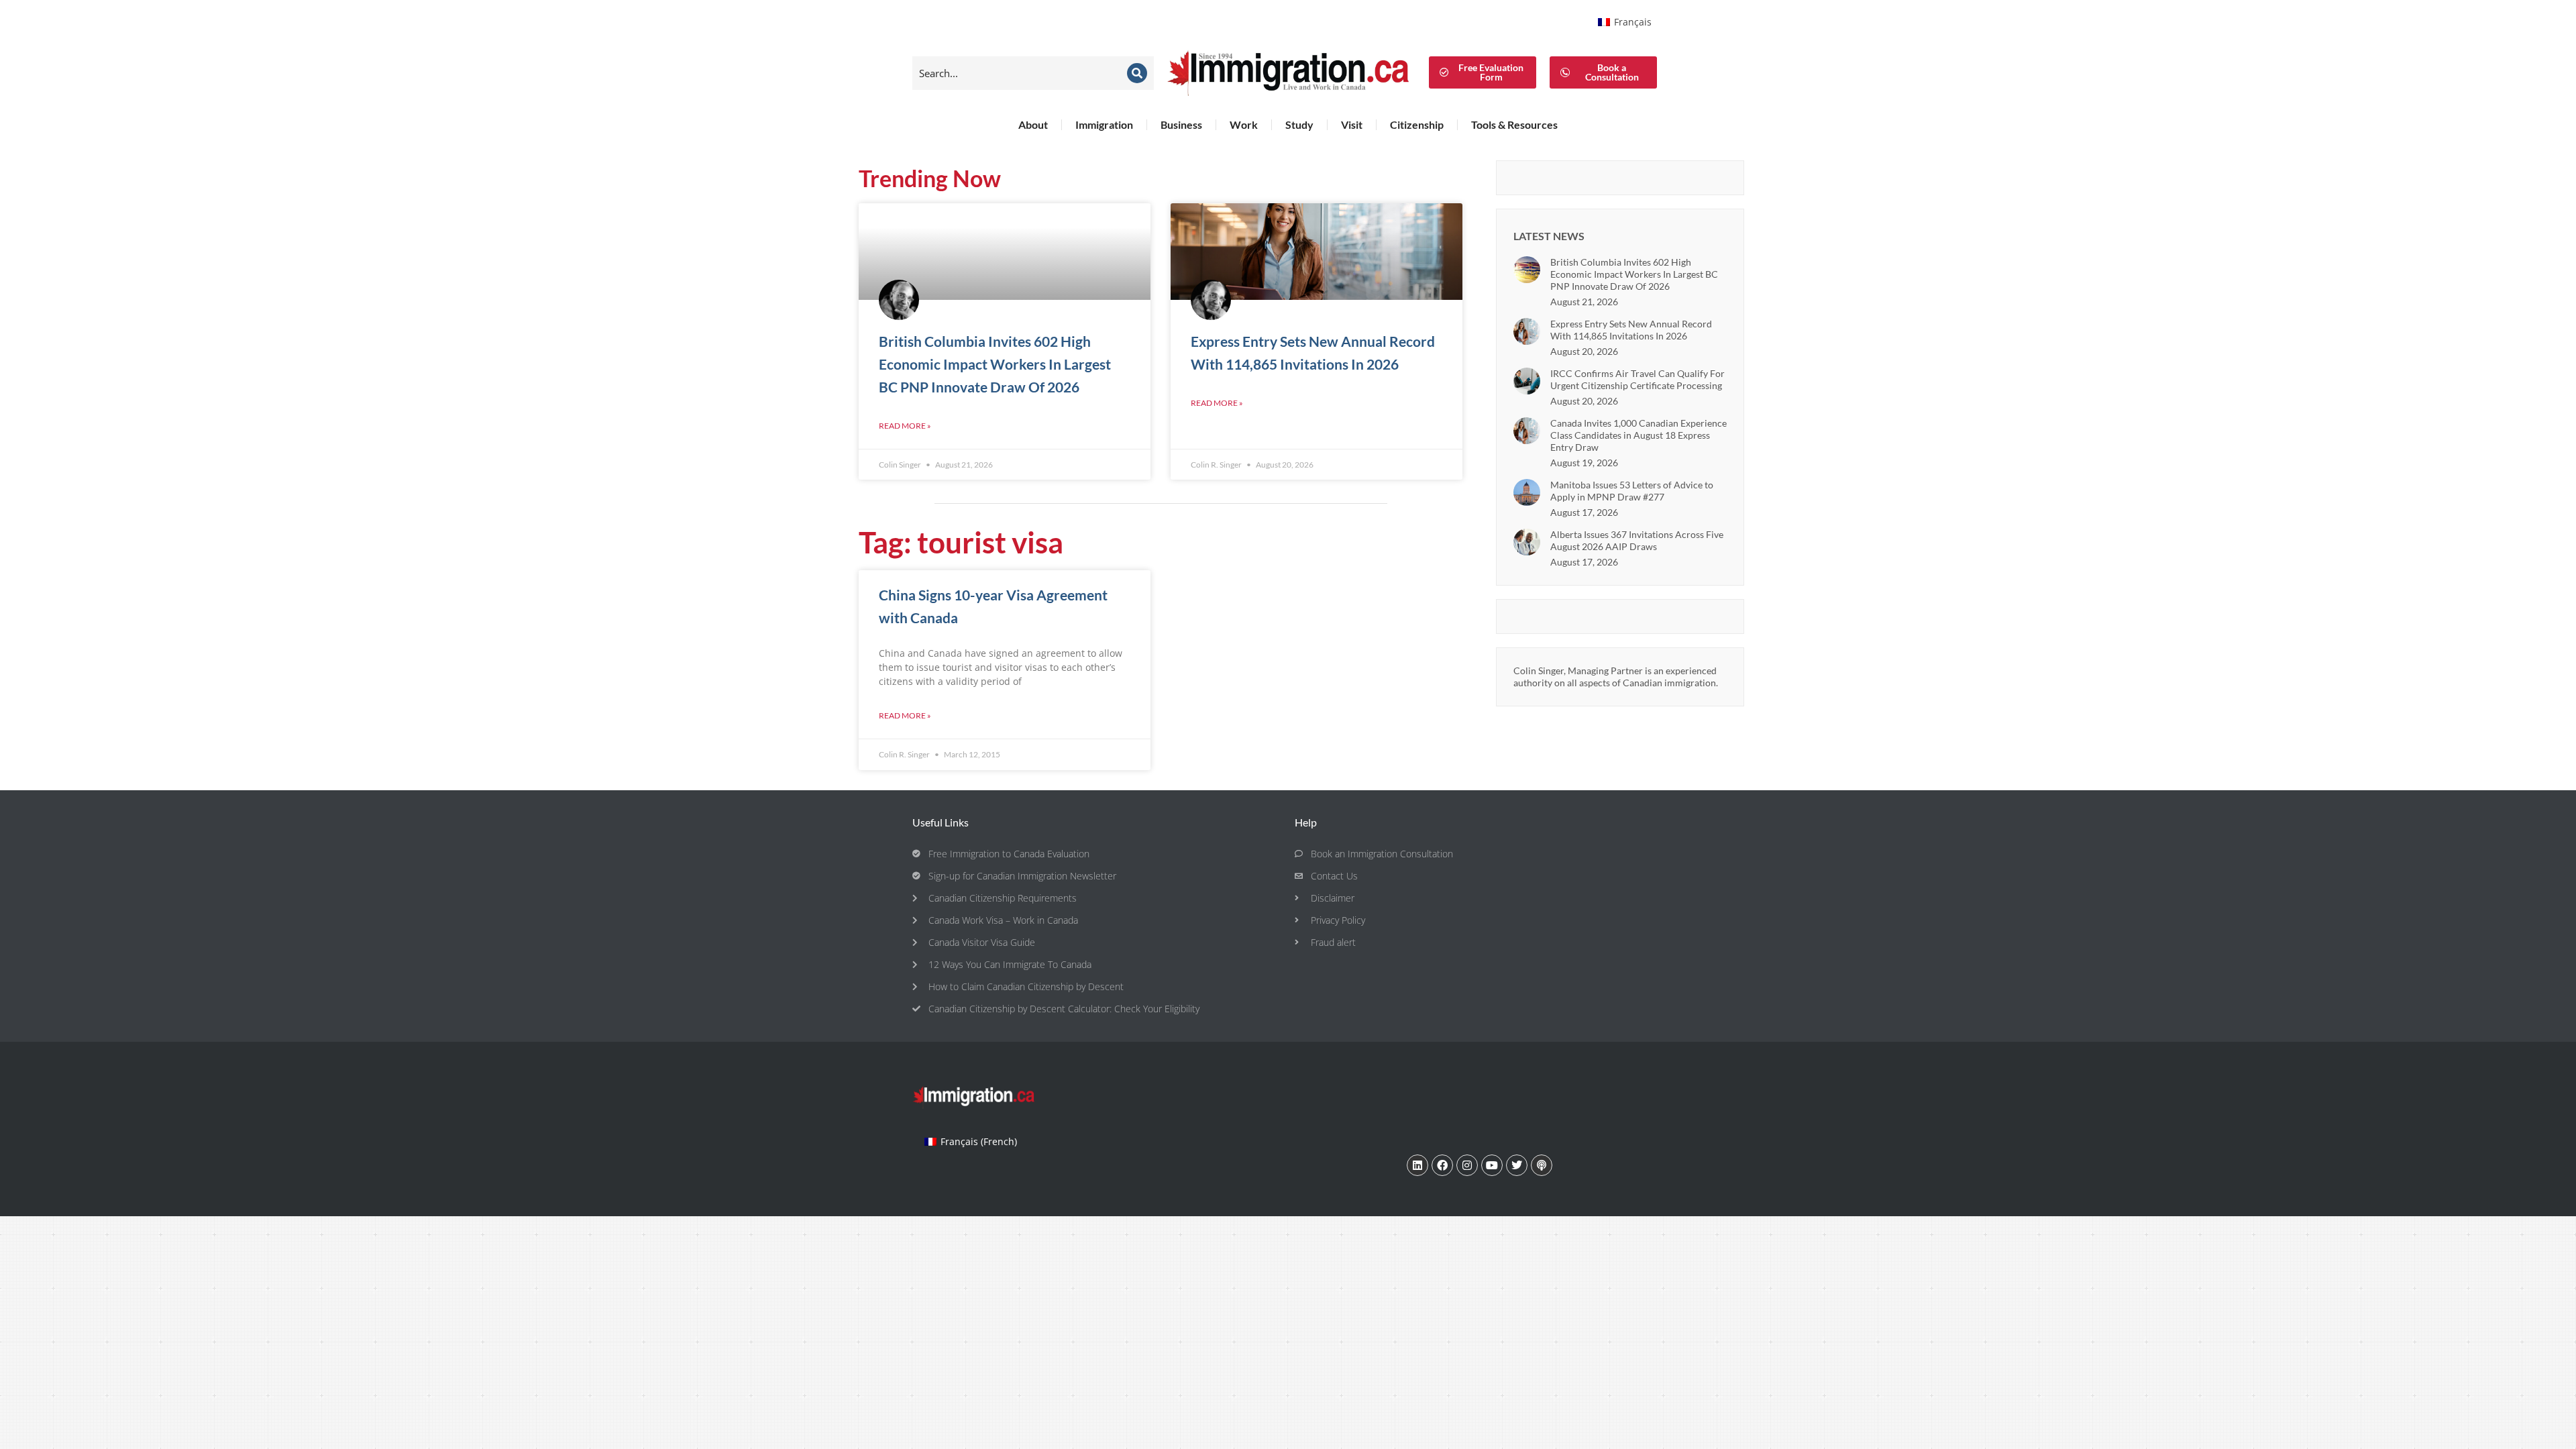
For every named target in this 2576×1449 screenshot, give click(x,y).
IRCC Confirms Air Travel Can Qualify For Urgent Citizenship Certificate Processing (1638, 379)
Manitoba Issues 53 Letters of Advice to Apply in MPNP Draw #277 (1632, 491)
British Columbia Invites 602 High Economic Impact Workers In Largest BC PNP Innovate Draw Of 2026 (995, 364)
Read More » (905, 426)
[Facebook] (1442, 1165)
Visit (1352, 124)
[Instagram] (1467, 1165)
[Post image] (1527, 270)
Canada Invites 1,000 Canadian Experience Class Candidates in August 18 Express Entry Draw (1639, 435)
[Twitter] (1517, 1165)
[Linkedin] (1417, 1165)
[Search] (1137, 73)
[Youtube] (1492, 1165)
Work (1244, 124)
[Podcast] (1542, 1165)
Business (1181, 124)
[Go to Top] (2556, 1429)
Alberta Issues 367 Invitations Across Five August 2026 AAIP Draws (1637, 540)
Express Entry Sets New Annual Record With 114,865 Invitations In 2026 (1631, 330)
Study (1299, 124)
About (1033, 124)
